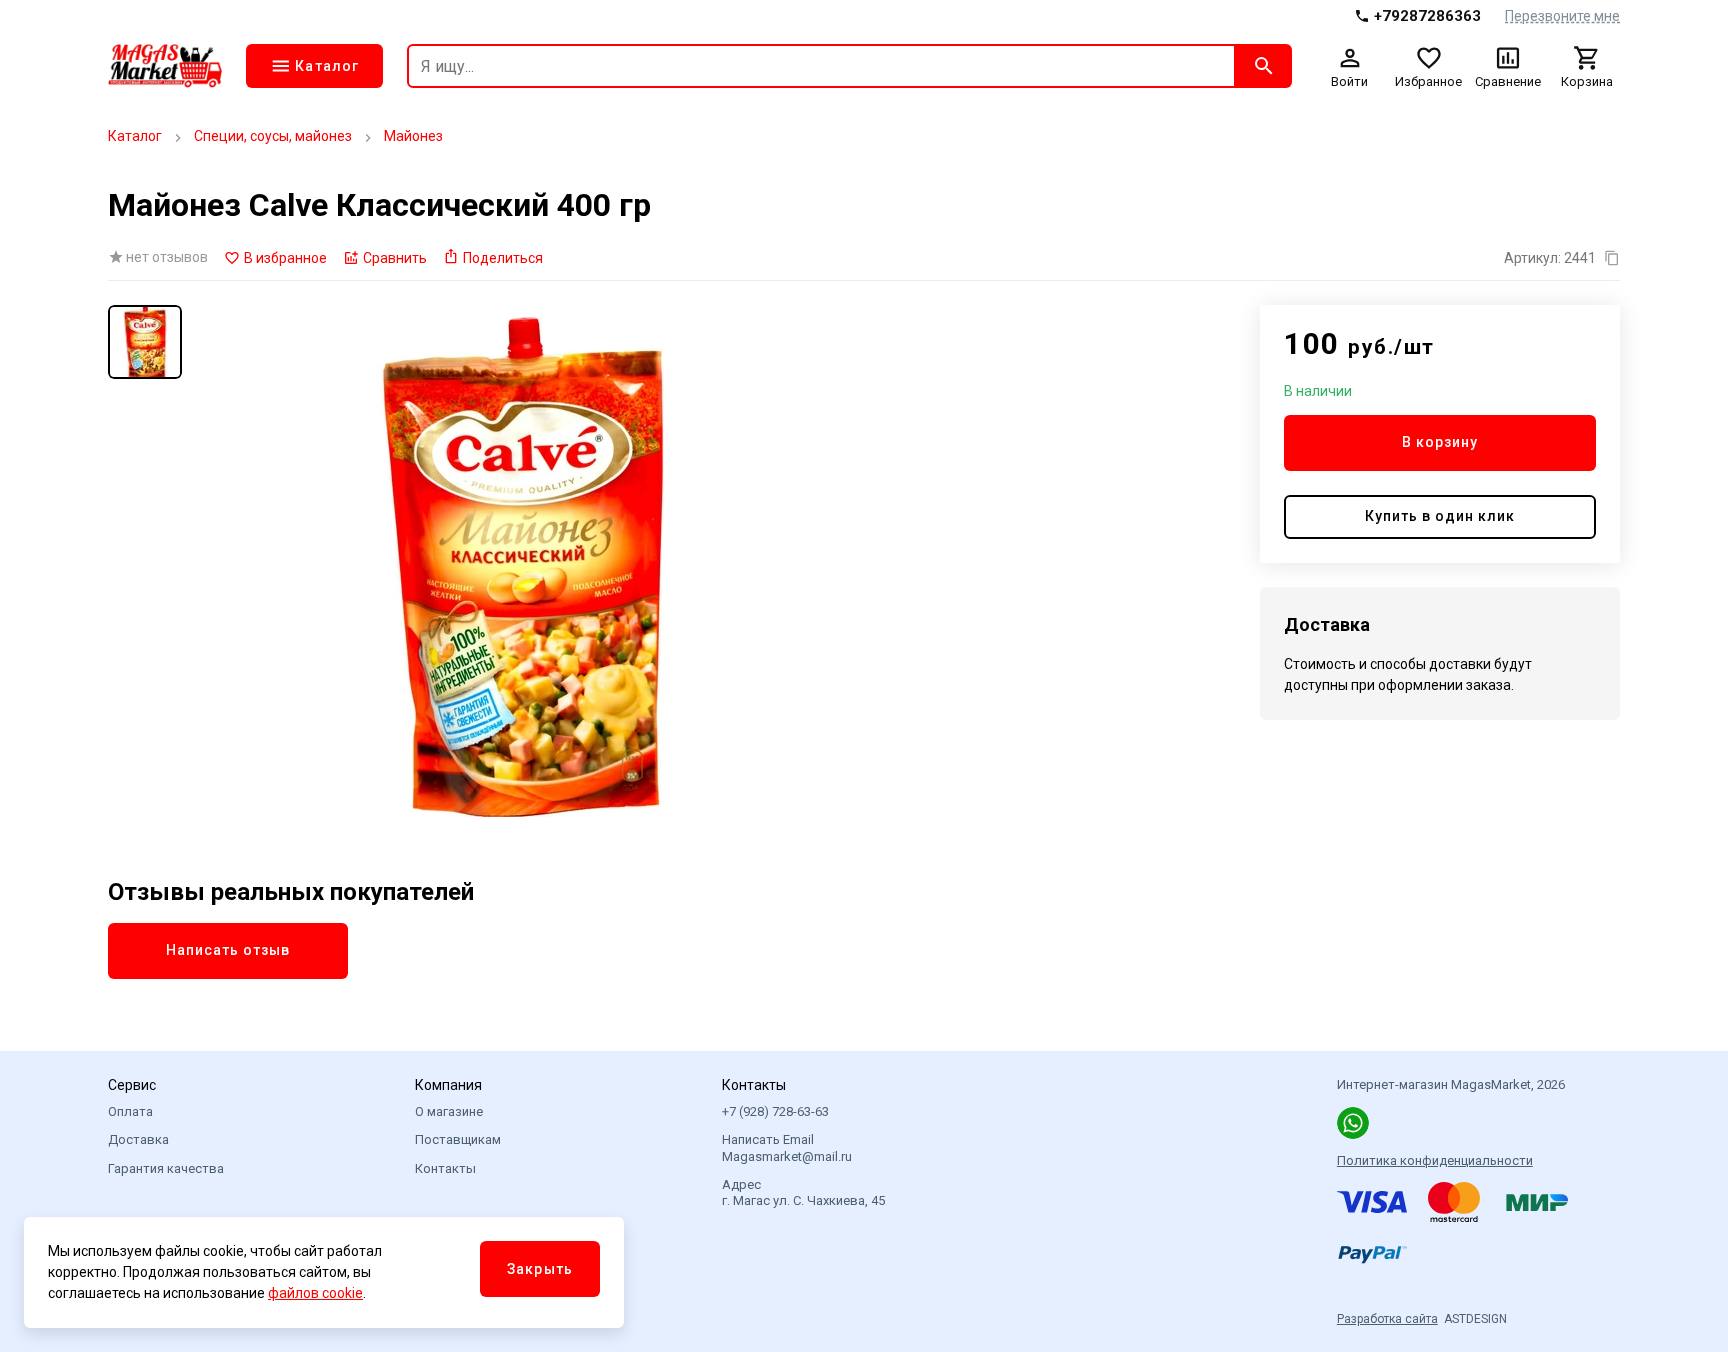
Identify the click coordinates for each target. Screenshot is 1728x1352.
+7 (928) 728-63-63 (775, 1111)
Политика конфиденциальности (1435, 1160)
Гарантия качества (166, 1168)
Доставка (138, 1139)
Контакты (445, 1168)
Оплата (130, 1111)
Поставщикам (458, 1139)
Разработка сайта (1387, 1319)
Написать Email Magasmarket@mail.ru (787, 1147)
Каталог (135, 136)
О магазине (449, 1111)
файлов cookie (315, 1293)
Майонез (413, 136)
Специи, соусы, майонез (273, 136)
